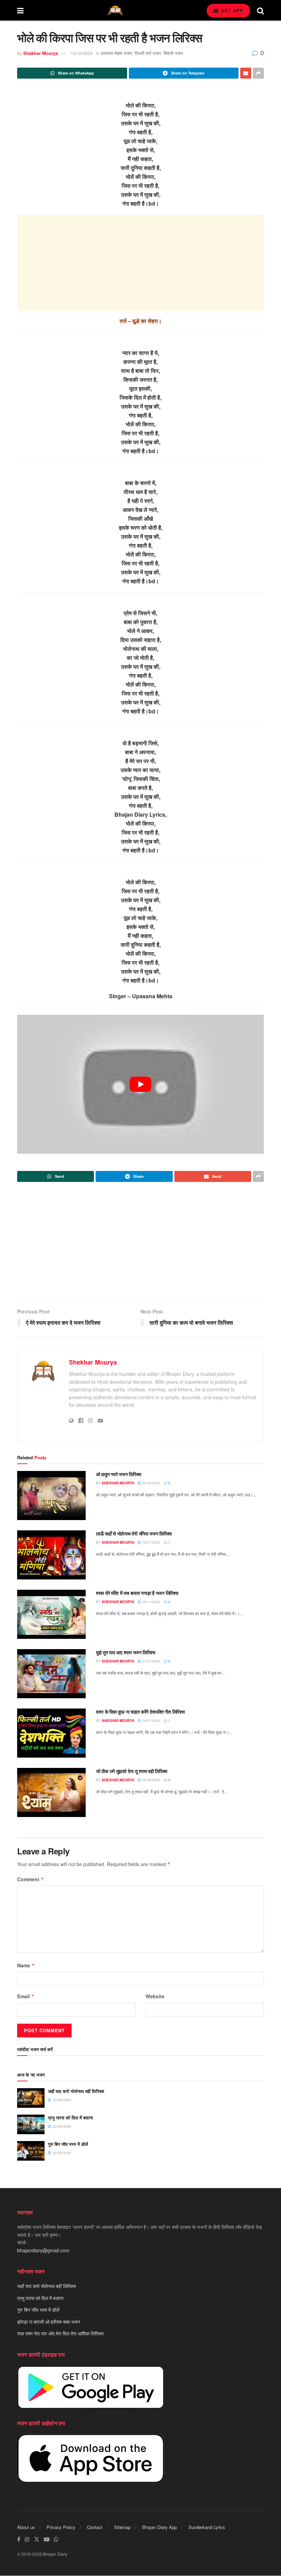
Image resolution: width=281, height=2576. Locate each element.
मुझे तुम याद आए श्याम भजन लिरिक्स (125, 1652)
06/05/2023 (151, 1483)
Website (155, 1996)
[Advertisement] (140, 263)
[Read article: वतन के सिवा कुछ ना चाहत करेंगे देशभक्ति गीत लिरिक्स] (51, 1733)
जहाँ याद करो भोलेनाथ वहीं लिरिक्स (76, 2091)
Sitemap (122, 2527)
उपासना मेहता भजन (116, 53)
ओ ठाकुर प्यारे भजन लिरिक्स (119, 1474)
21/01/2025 (151, 1661)
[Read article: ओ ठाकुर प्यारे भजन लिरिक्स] (51, 1496)
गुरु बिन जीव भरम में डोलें (68, 2144)
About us (26, 2527)
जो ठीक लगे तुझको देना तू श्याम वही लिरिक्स (132, 1771)
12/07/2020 (151, 1542)
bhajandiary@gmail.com (43, 2250)
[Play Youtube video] (140, 1084)
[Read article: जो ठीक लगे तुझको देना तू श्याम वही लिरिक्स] (51, 1792)
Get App (231, 10)
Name (26, 1965)
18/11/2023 (151, 1602)
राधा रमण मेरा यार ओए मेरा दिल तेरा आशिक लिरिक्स (60, 2333)
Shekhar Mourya (41, 53)
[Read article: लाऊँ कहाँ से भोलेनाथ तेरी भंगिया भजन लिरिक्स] (51, 1555)
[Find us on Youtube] (47, 2539)
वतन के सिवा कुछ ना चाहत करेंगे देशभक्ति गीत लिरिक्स (140, 1712)
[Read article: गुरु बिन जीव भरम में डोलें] (31, 2151)
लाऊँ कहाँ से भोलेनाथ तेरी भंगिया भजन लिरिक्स (134, 1533)
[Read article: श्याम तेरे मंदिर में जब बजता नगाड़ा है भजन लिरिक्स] (51, 1614)
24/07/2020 (151, 1721)
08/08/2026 (151, 1780)
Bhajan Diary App (160, 2527)
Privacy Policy (61, 2527)
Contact (95, 2527)
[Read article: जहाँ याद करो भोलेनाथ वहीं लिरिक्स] (31, 2098)
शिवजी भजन (173, 53)
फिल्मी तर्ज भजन (148, 53)
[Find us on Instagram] (27, 2539)
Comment (31, 1879)
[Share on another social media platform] (258, 73)
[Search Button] (260, 10)
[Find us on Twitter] (37, 2539)
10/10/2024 (82, 53)
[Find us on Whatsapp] (56, 2539)
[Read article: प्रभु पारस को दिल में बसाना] (31, 2124)
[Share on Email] (246, 73)
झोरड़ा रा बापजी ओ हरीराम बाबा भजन (49, 2322)
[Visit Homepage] (115, 10)
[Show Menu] (20, 10)
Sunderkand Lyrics (207, 2527)
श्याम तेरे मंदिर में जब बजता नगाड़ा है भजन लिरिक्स (137, 1593)
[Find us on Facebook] (19, 2539)
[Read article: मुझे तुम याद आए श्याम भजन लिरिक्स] (51, 1674)
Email (26, 1996)
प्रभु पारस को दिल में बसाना (70, 2118)
